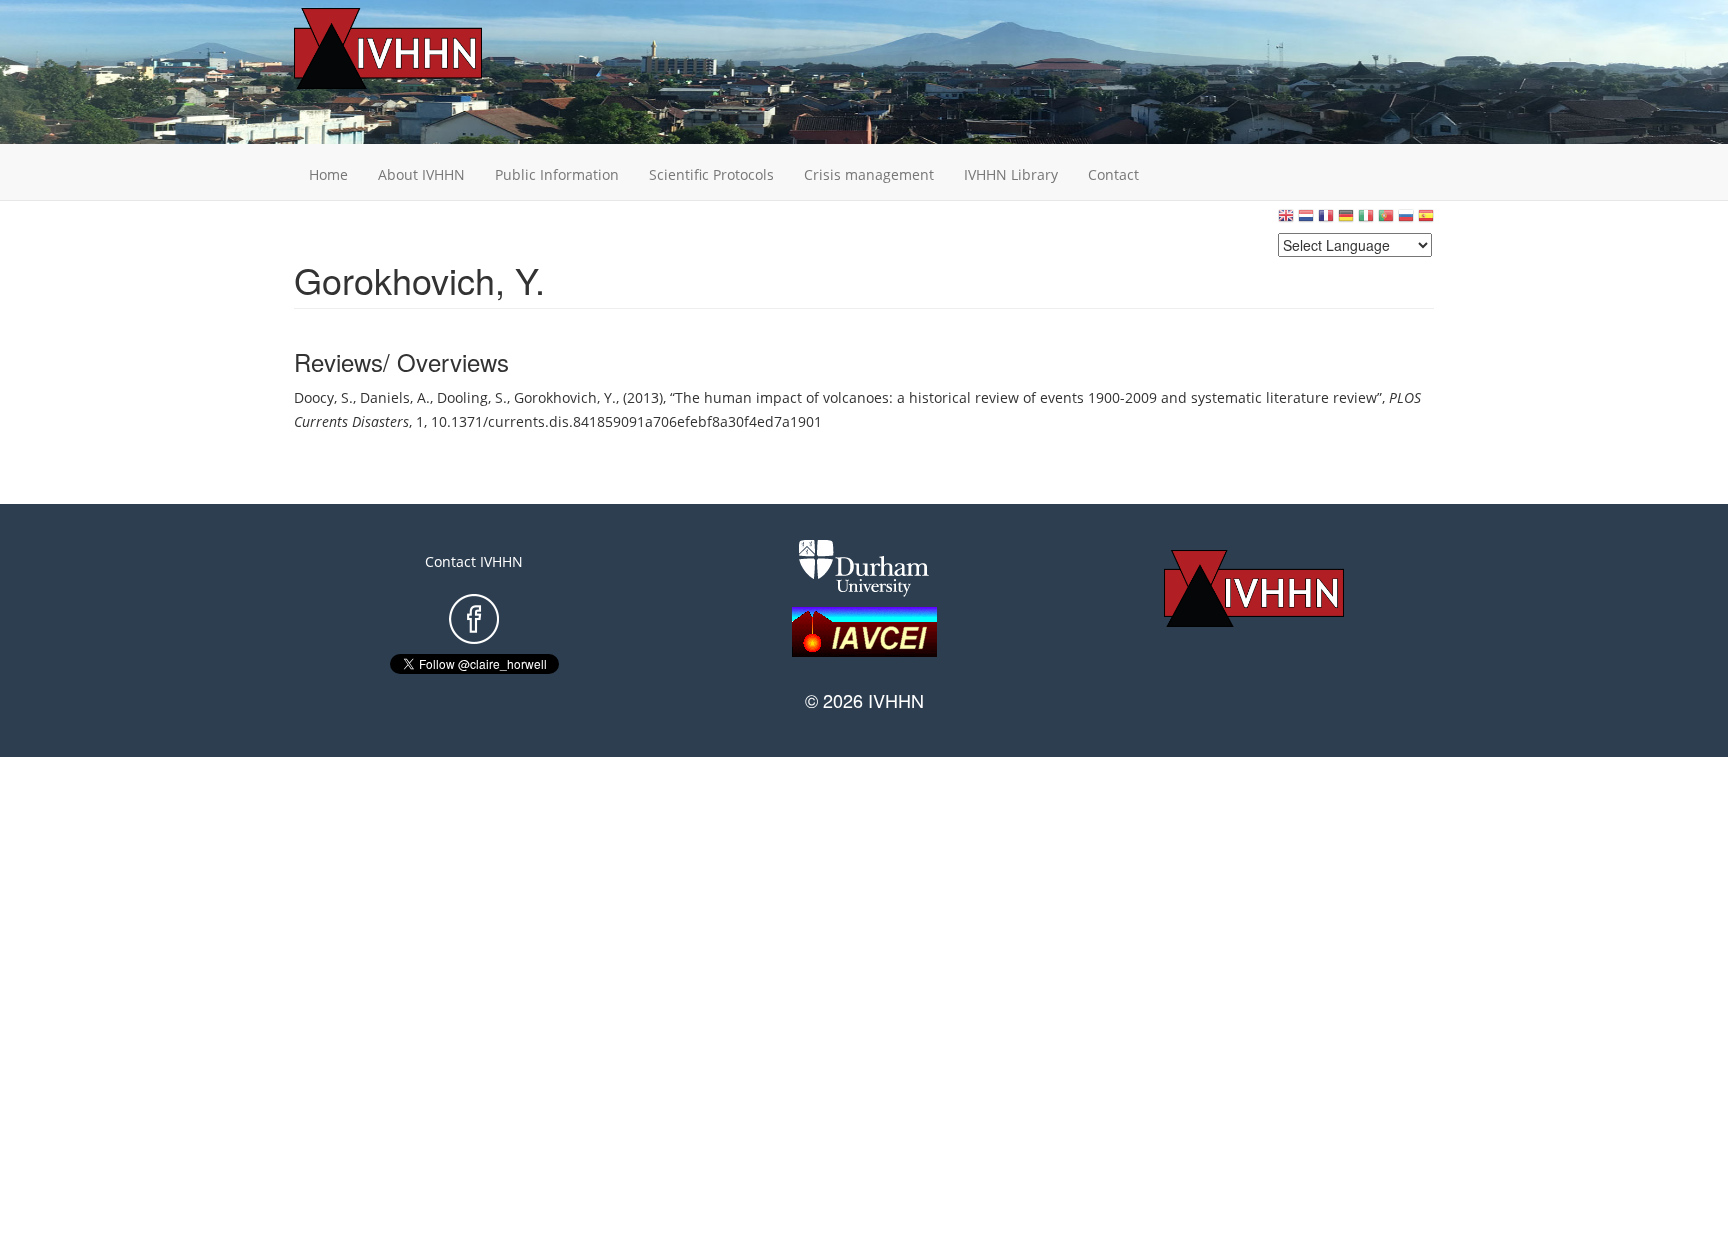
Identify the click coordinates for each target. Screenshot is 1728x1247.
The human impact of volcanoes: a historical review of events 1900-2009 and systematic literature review (1026, 397)
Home (328, 174)
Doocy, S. (323, 397)
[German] (1346, 220)
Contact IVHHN (474, 561)
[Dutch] (1306, 220)
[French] (1326, 220)
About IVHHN (421, 174)
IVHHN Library (1011, 174)
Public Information (557, 174)
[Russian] (1406, 220)
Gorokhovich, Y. (565, 397)
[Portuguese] (1386, 220)
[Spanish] (1426, 220)
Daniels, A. (395, 397)
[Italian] (1366, 220)
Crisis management (869, 174)
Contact (1113, 174)
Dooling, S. (472, 397)
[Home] (419, 48)
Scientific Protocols (711, 174)
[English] (1286, 220)
